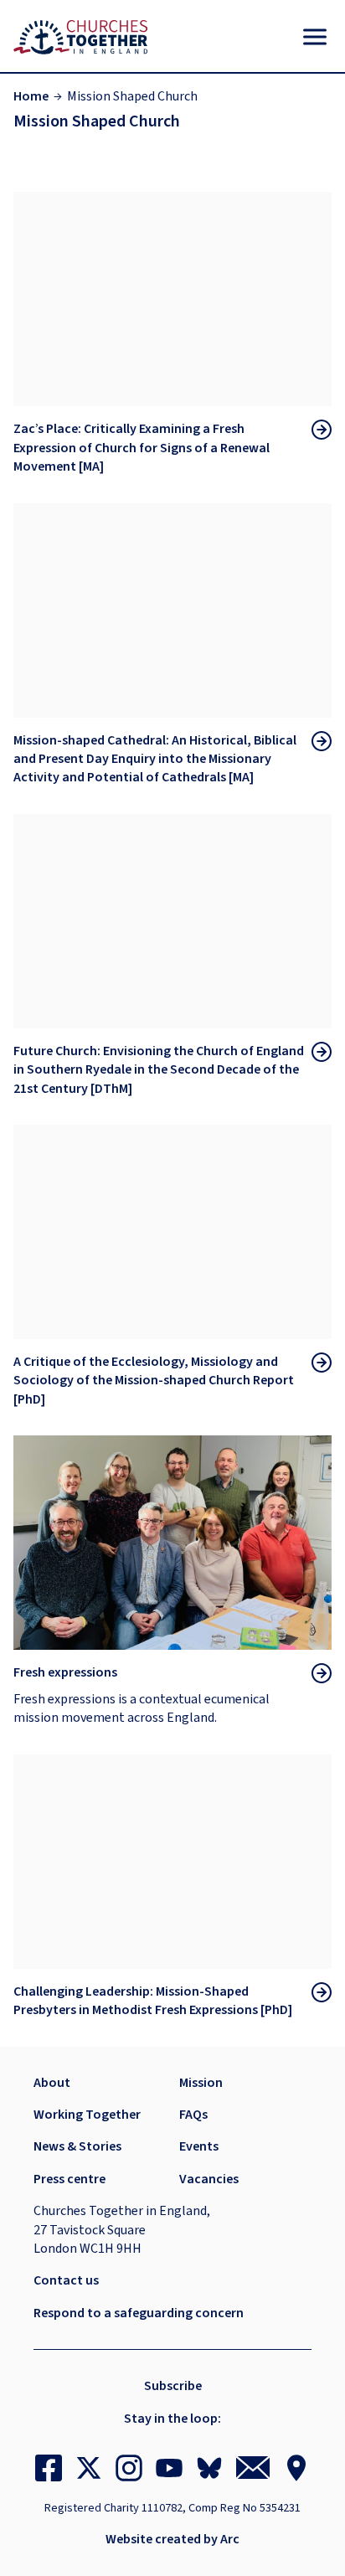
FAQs (193, 2115)
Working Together (87, 2115)
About (52, 2083)
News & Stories (77, 2146)
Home (31, 96)
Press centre (70, 2179)
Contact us (66, 2280)
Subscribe (173, 2386)
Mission (201, 2083)
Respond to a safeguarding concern (139, 2313)
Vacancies (209, 2179)
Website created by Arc (172, 2539)
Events (199, 2146)
